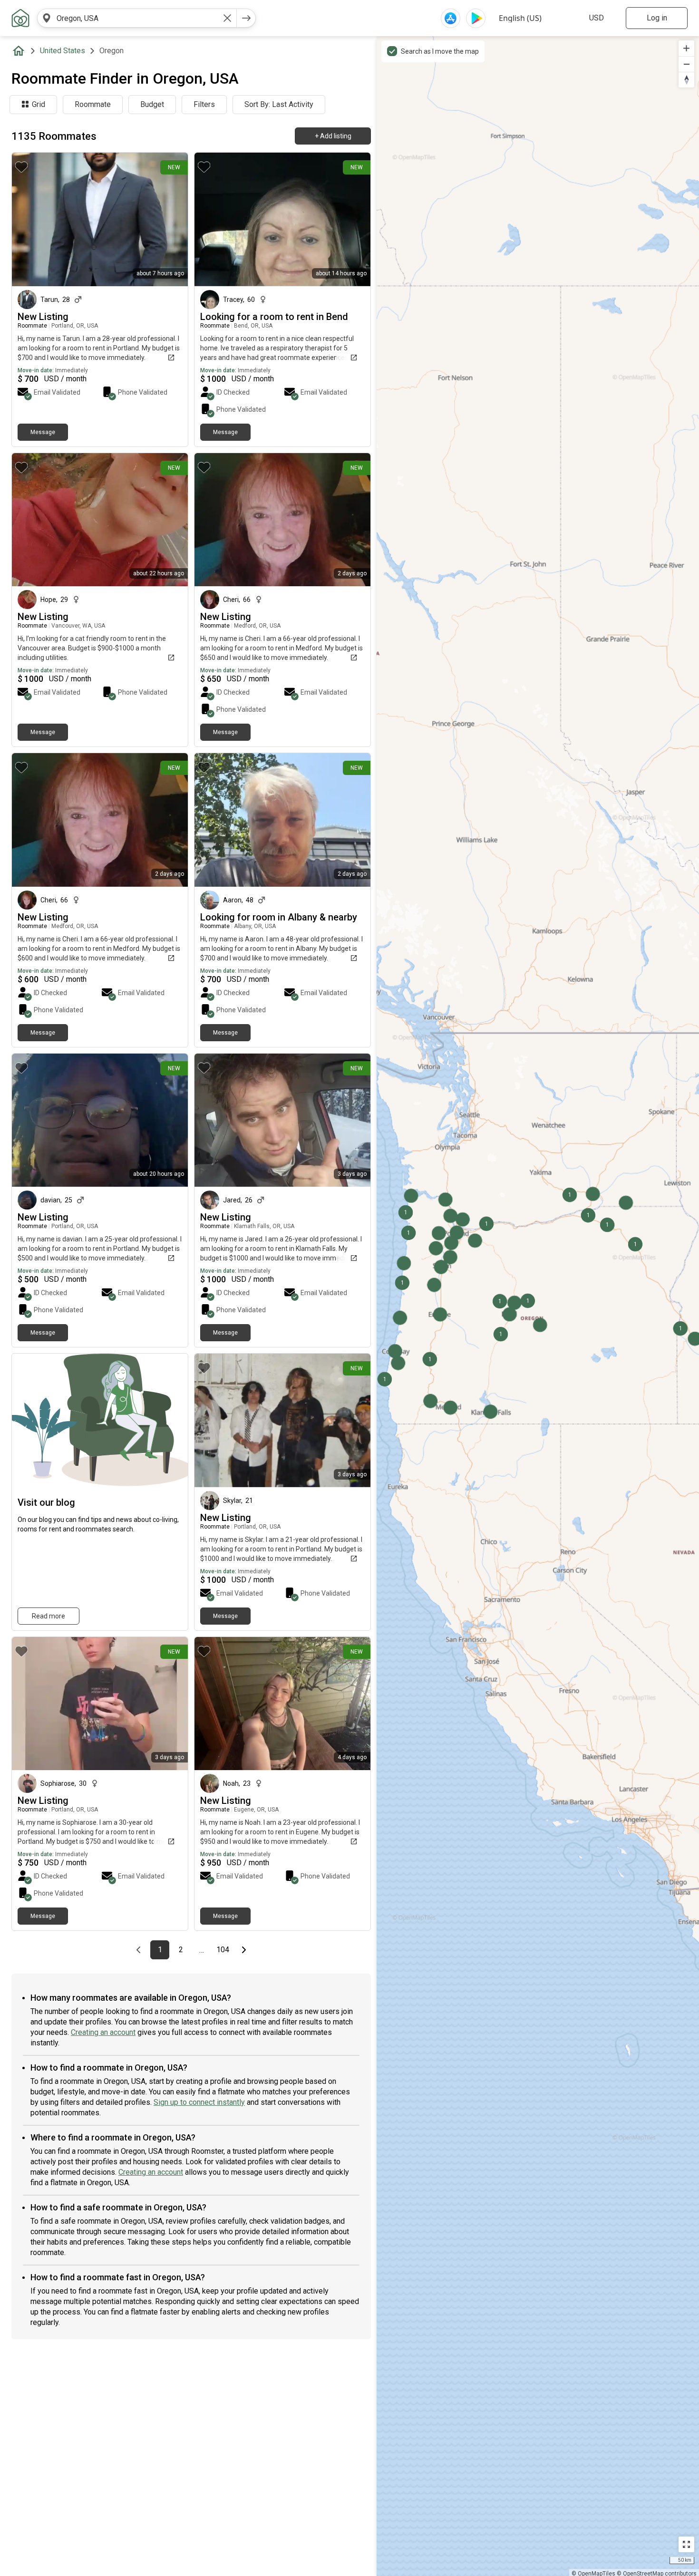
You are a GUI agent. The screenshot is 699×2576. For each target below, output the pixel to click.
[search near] (47, 18)
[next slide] (170, 219)
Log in (657, 18)
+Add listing (333, 136)
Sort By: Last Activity (279, 104)
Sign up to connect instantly (199, 2102)
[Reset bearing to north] (686, 80)
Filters (204, 104)
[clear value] (227, 18)
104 (224, 1950)
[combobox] (137, 18)
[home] (20, 51)
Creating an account (103, 2032)
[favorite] (21, 167)
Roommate (93, 104)
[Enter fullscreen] (686, 2544)
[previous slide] (29, 219)
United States (63, 51)
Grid (39, 104)
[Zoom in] (686, 48)
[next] (246, 18)
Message (43, 432)
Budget (152, 104)
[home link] (20, 18)
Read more (49, 1616)
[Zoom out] (686, 64)
